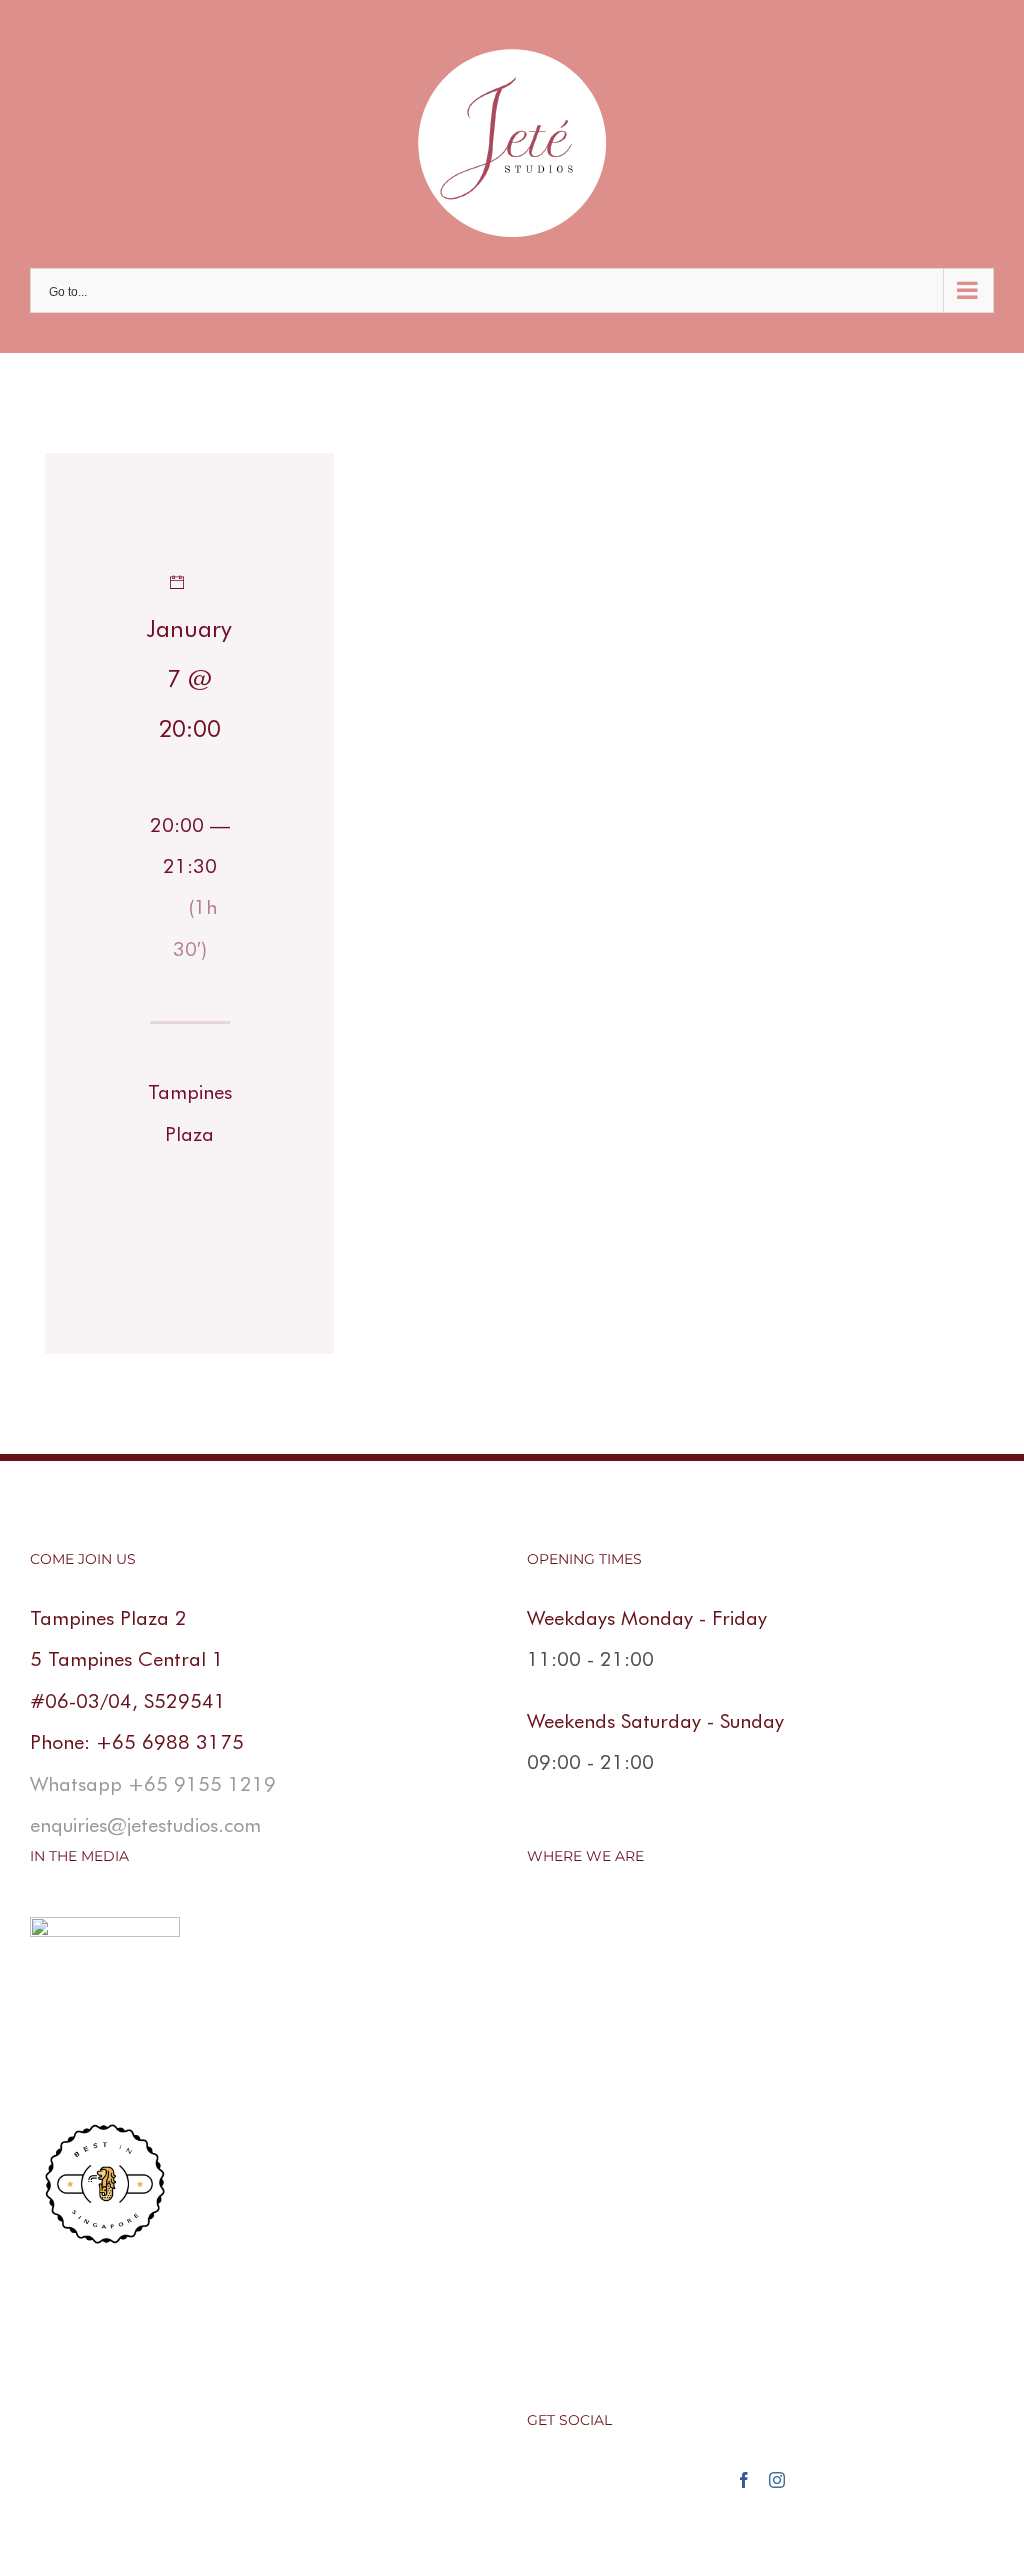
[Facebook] (744, 2480)
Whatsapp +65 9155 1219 (153, 1784)
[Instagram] (777, 2480)
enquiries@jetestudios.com (145, 1825)
